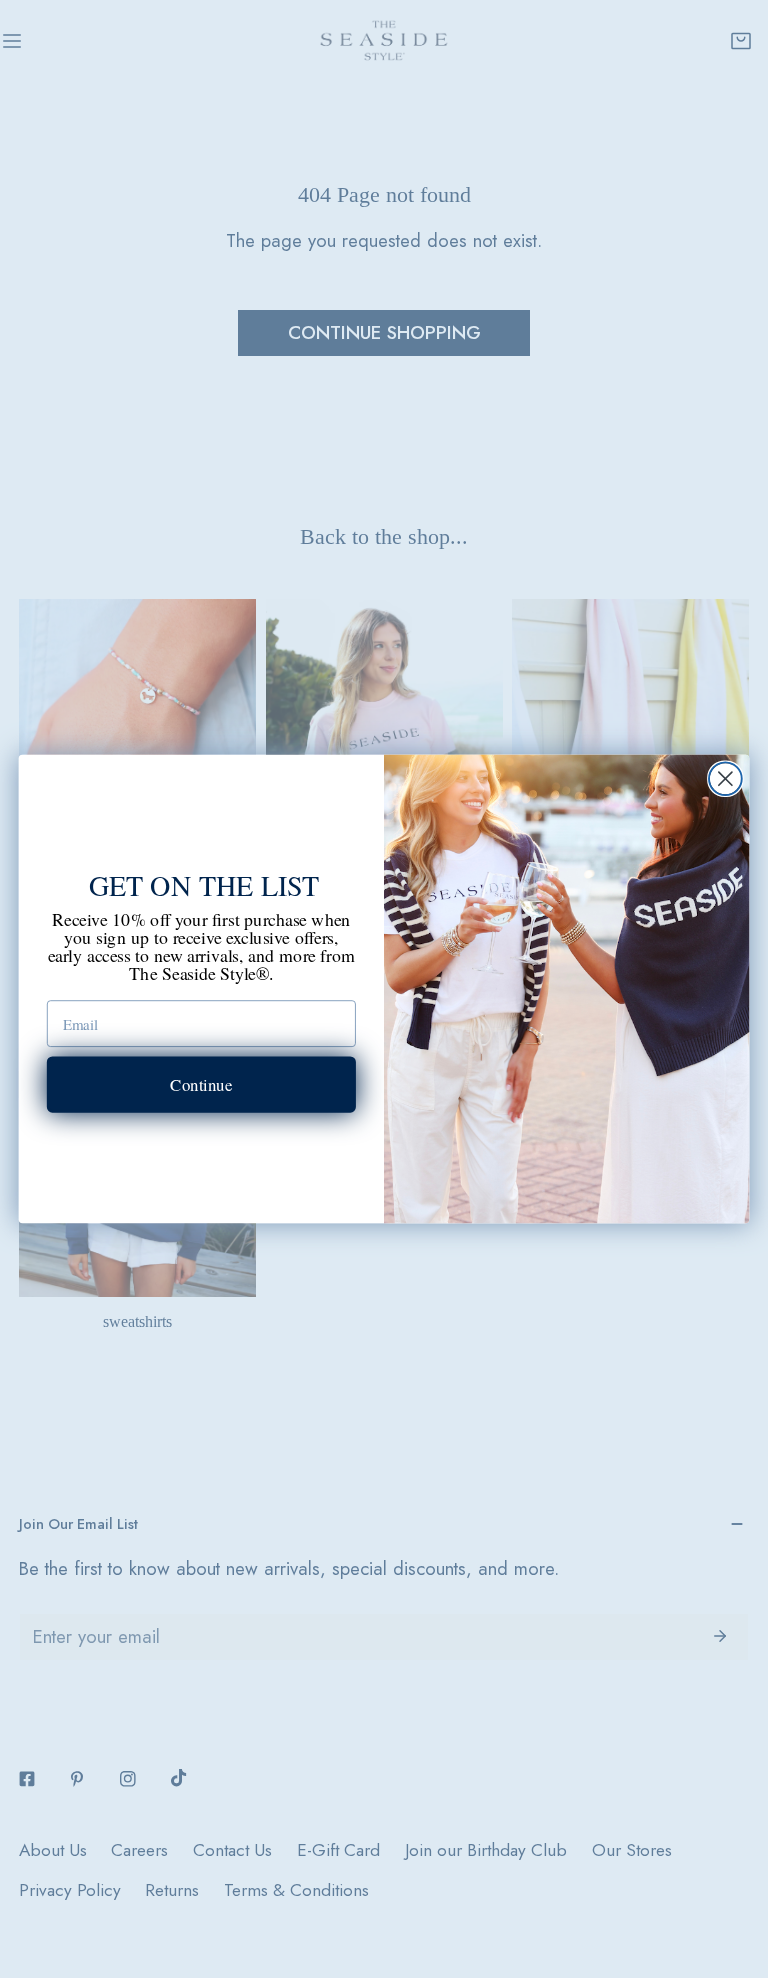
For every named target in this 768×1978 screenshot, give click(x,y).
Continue (201, 1084)
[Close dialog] (725, 778)
